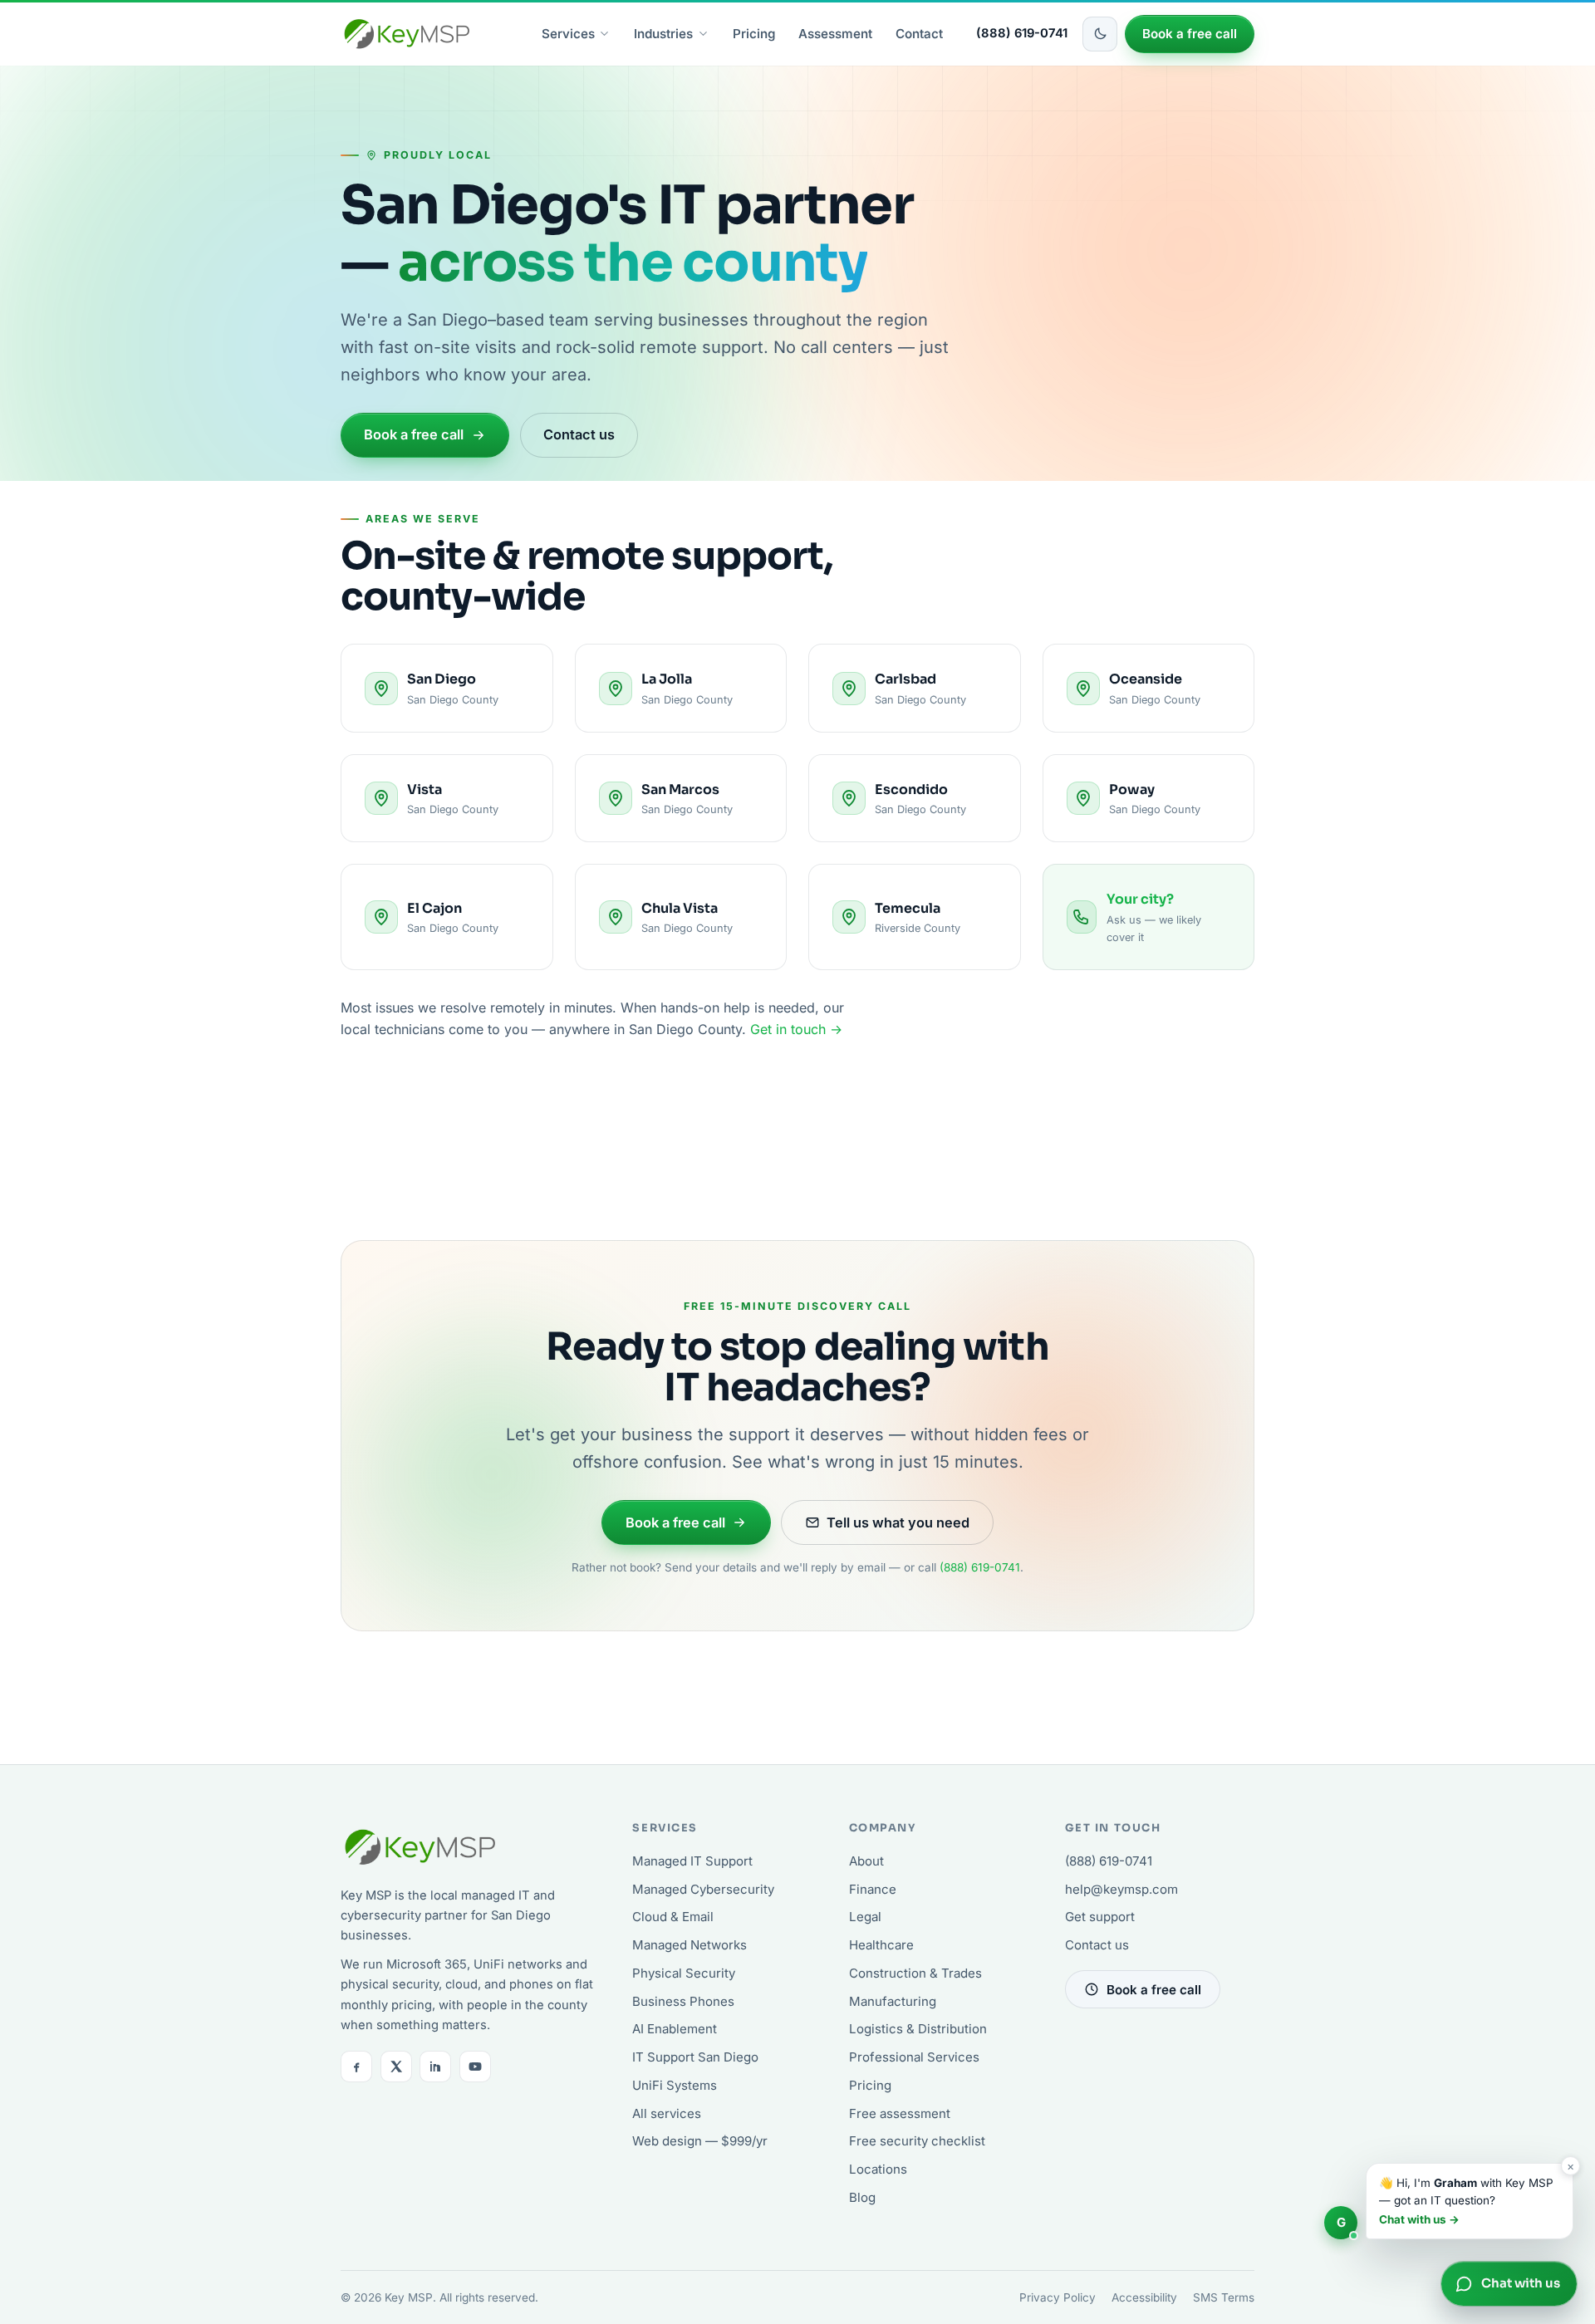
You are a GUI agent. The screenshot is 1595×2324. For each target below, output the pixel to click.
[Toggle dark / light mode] (1100, 34)
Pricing (754, 34)
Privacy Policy (1058, 2297)
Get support (1100, 1917)
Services (568, 34)
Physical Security (684, 1973)
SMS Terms (1224, 2297)
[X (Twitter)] (396, 2067)
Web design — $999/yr (700, 2141)
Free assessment (900, 2113)
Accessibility (1144, 2297)
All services (667, 2113)
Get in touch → (796, 1029)
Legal (865, 1917)
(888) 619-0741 (1022, 33)
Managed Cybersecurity (703, 1889)
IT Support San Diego (695, 2057)
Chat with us (1521, 2283)
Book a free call (1190, 34)
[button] (1449, 2201)
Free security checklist (917, 2141)
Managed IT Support (692, 1861)
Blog (862, 2197)
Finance (873, 1889)
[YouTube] (475, 2067)
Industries (663, 34)
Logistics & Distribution (918, 2029)
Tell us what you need (898, 1522)
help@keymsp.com (1121, 1889)
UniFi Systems (675, 2085)
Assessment (835, 34)
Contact (919, 34)
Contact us (579, 434)
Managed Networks (690, 1945)
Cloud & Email (673, 1917)
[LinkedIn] (435, 2067)
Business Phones (683, 2001)
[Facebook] (356, 2067)
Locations (878, 2169)
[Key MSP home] (407, 34)
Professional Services (914, 2057)
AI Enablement (675, 2029)
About (866, 1861)
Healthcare (881, 1945)
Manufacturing (893, 2001)
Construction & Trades (915, 1973)
